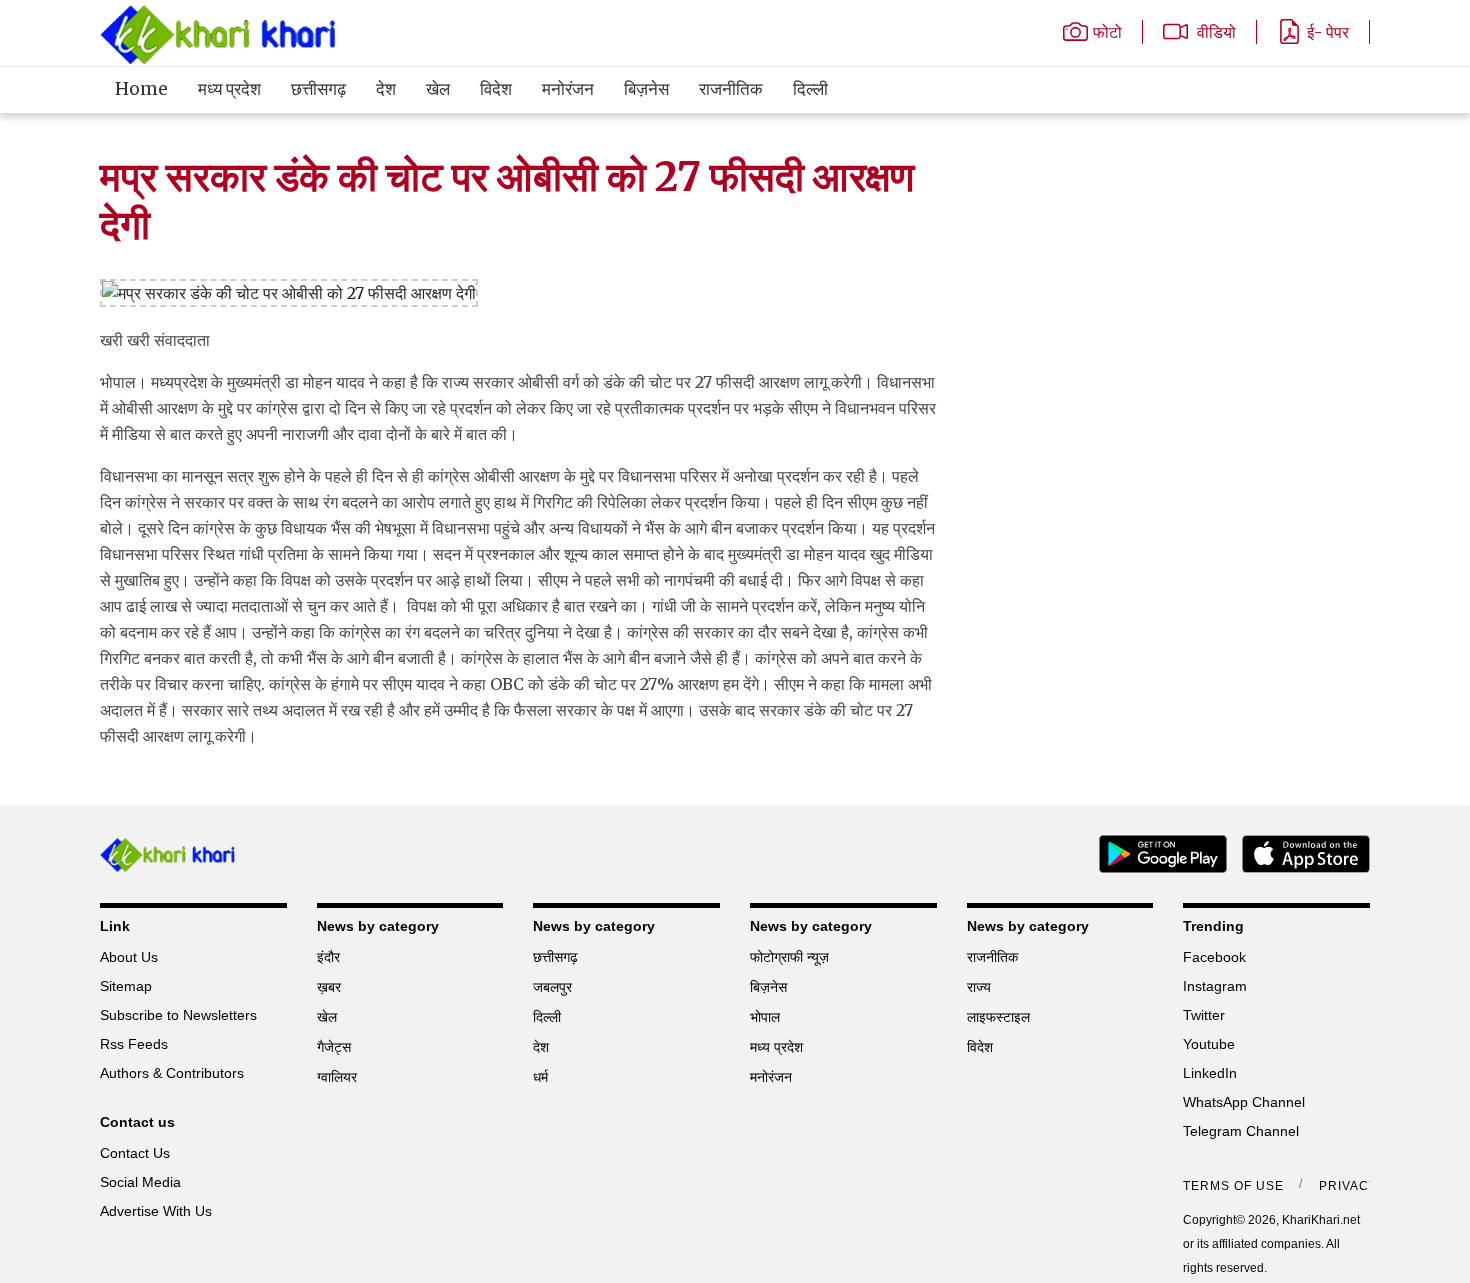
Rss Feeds (134, 1044)
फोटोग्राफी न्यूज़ (789, 957)
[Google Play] (1155, 852)
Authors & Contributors (172, 1073)
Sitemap (126, 986)
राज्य (979, 987)
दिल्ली (810, 89)
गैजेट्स (334, 1047)
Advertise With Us (156, 1211)
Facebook (1214, 957)
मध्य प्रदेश (229, 89)
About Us (129, 957)
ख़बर (329, 987)
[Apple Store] (1298, 852)
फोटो (1107, 32)
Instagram (1215, 986)
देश (386, 89)
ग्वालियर (337, 1077)
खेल (438, 89)
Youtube (1209, 1044)
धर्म (540, 1077)
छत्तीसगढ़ (318, 89)
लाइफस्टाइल (998, 1017)
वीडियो (1214, 32)
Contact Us (135, 1153)
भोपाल (765, 1017)
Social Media (140, 1182)
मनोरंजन (568, 89)
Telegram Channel (1241, 1131)
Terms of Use (1233, 1186)
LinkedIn (1210, 1073)
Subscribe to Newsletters (178, 1015)
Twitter (1204, 1015)
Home (141, 89)
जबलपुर (552, 987)
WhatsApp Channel (1244, 1102)
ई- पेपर (1328, 32)
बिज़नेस (646, 89)
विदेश (496, 89)
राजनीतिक (731, 89)
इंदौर (328, 957)
